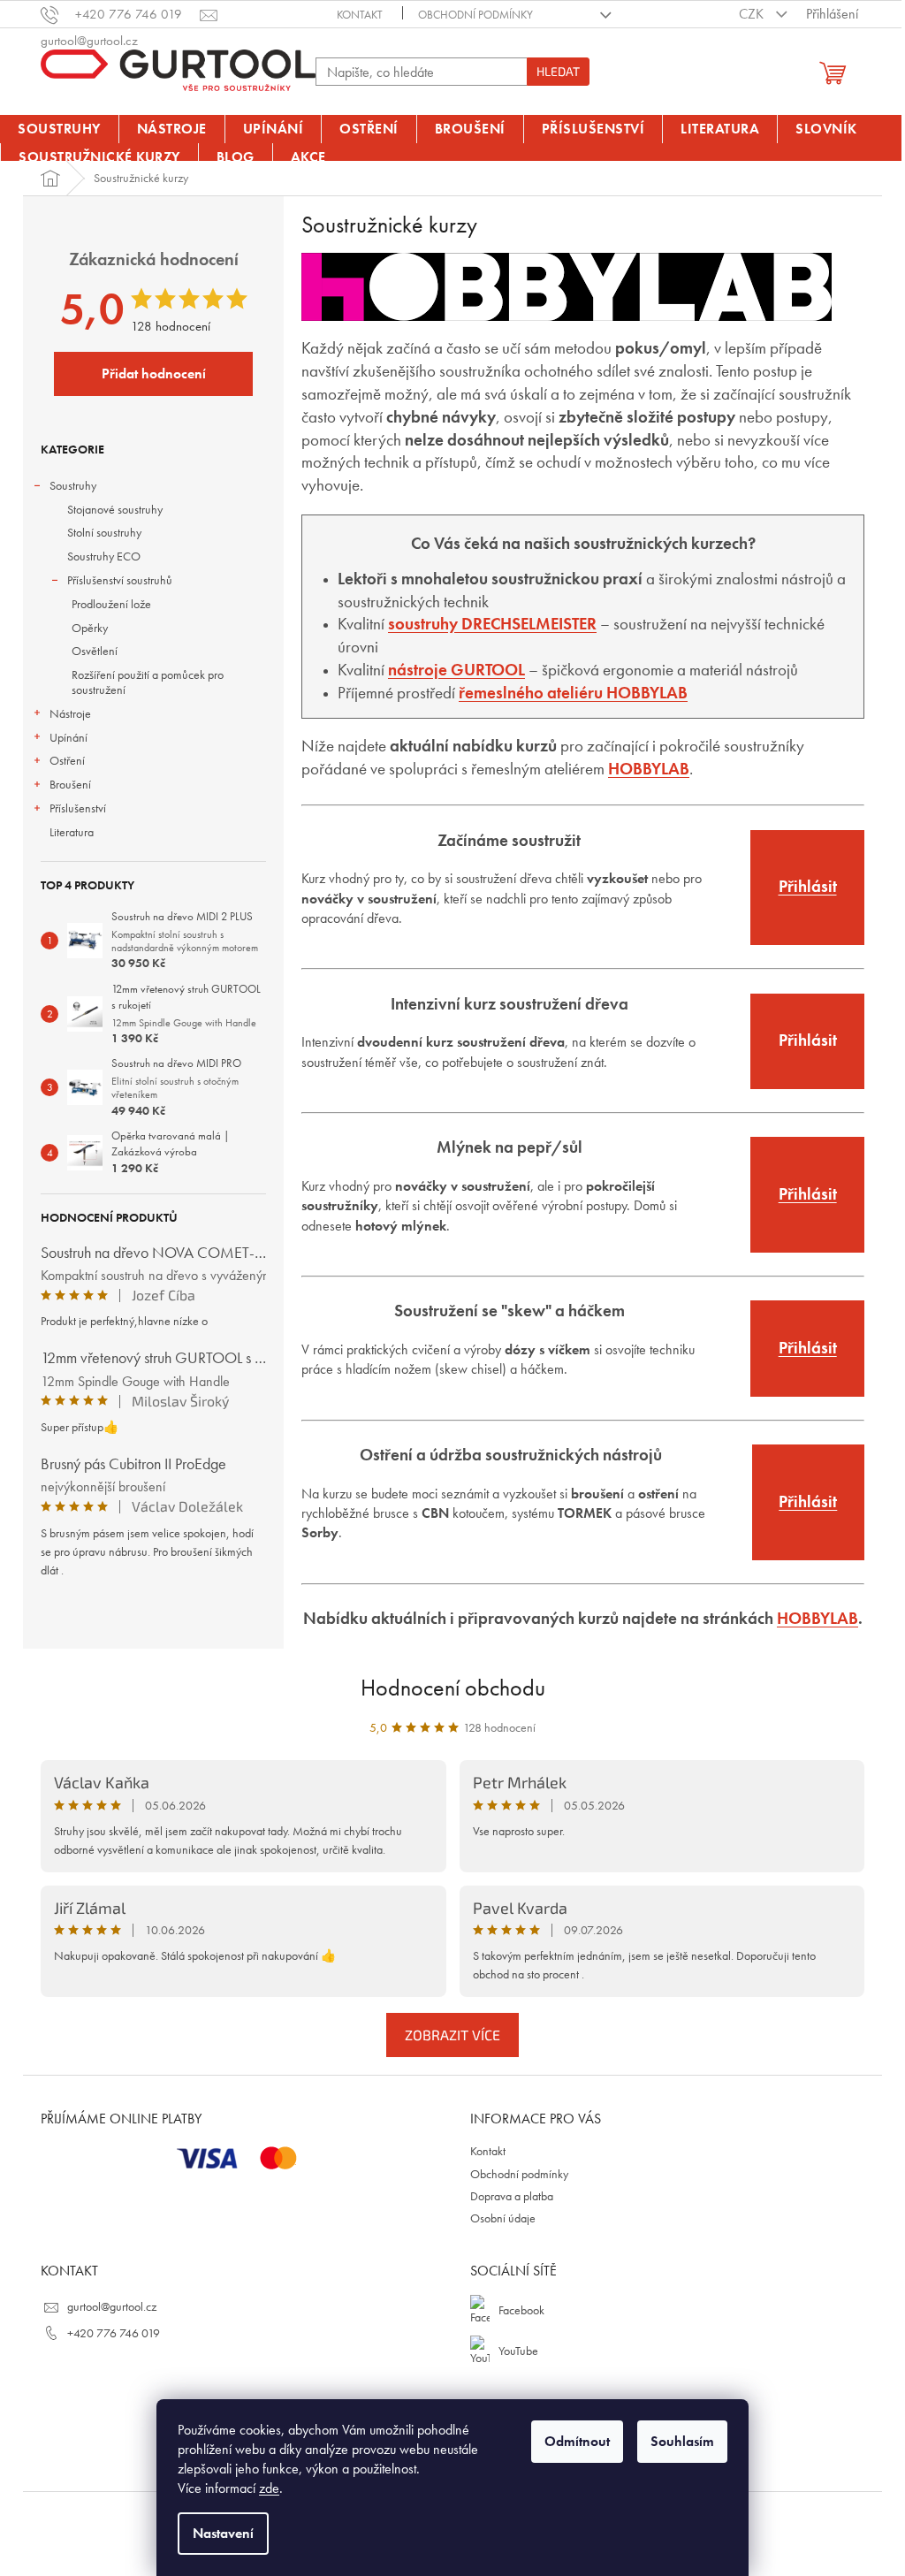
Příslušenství (78, 808)
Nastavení (223, 2533)
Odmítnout (577, 2441)
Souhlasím (682, 2441)
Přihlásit (808, 887)
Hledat (558, 71)
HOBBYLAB (818, 1619)
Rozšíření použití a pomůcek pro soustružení (148, 682)
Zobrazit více (452, 2035)
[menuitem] (59, 129)
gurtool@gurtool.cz (112, 2306)
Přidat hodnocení (154, 373)
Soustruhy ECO (104, 556)
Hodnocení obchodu (453, 1688)
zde (269, 2488)
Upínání (68, 737)
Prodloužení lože (111, 604)
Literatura (72, 832)
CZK (753, 14)
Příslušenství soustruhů (120, 580)
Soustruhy (73, 485)
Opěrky (90, 628)
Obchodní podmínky (475, 15)
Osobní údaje (503, 2218)
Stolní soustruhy (104, 532)
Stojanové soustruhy (115, 509)
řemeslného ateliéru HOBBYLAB (573, 693)
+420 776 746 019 (114, 2333)
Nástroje (70, 713)
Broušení (70, 784)
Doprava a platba (512, 2196)
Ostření (67, 760)
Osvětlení (95, 651)
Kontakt (360, 15)
